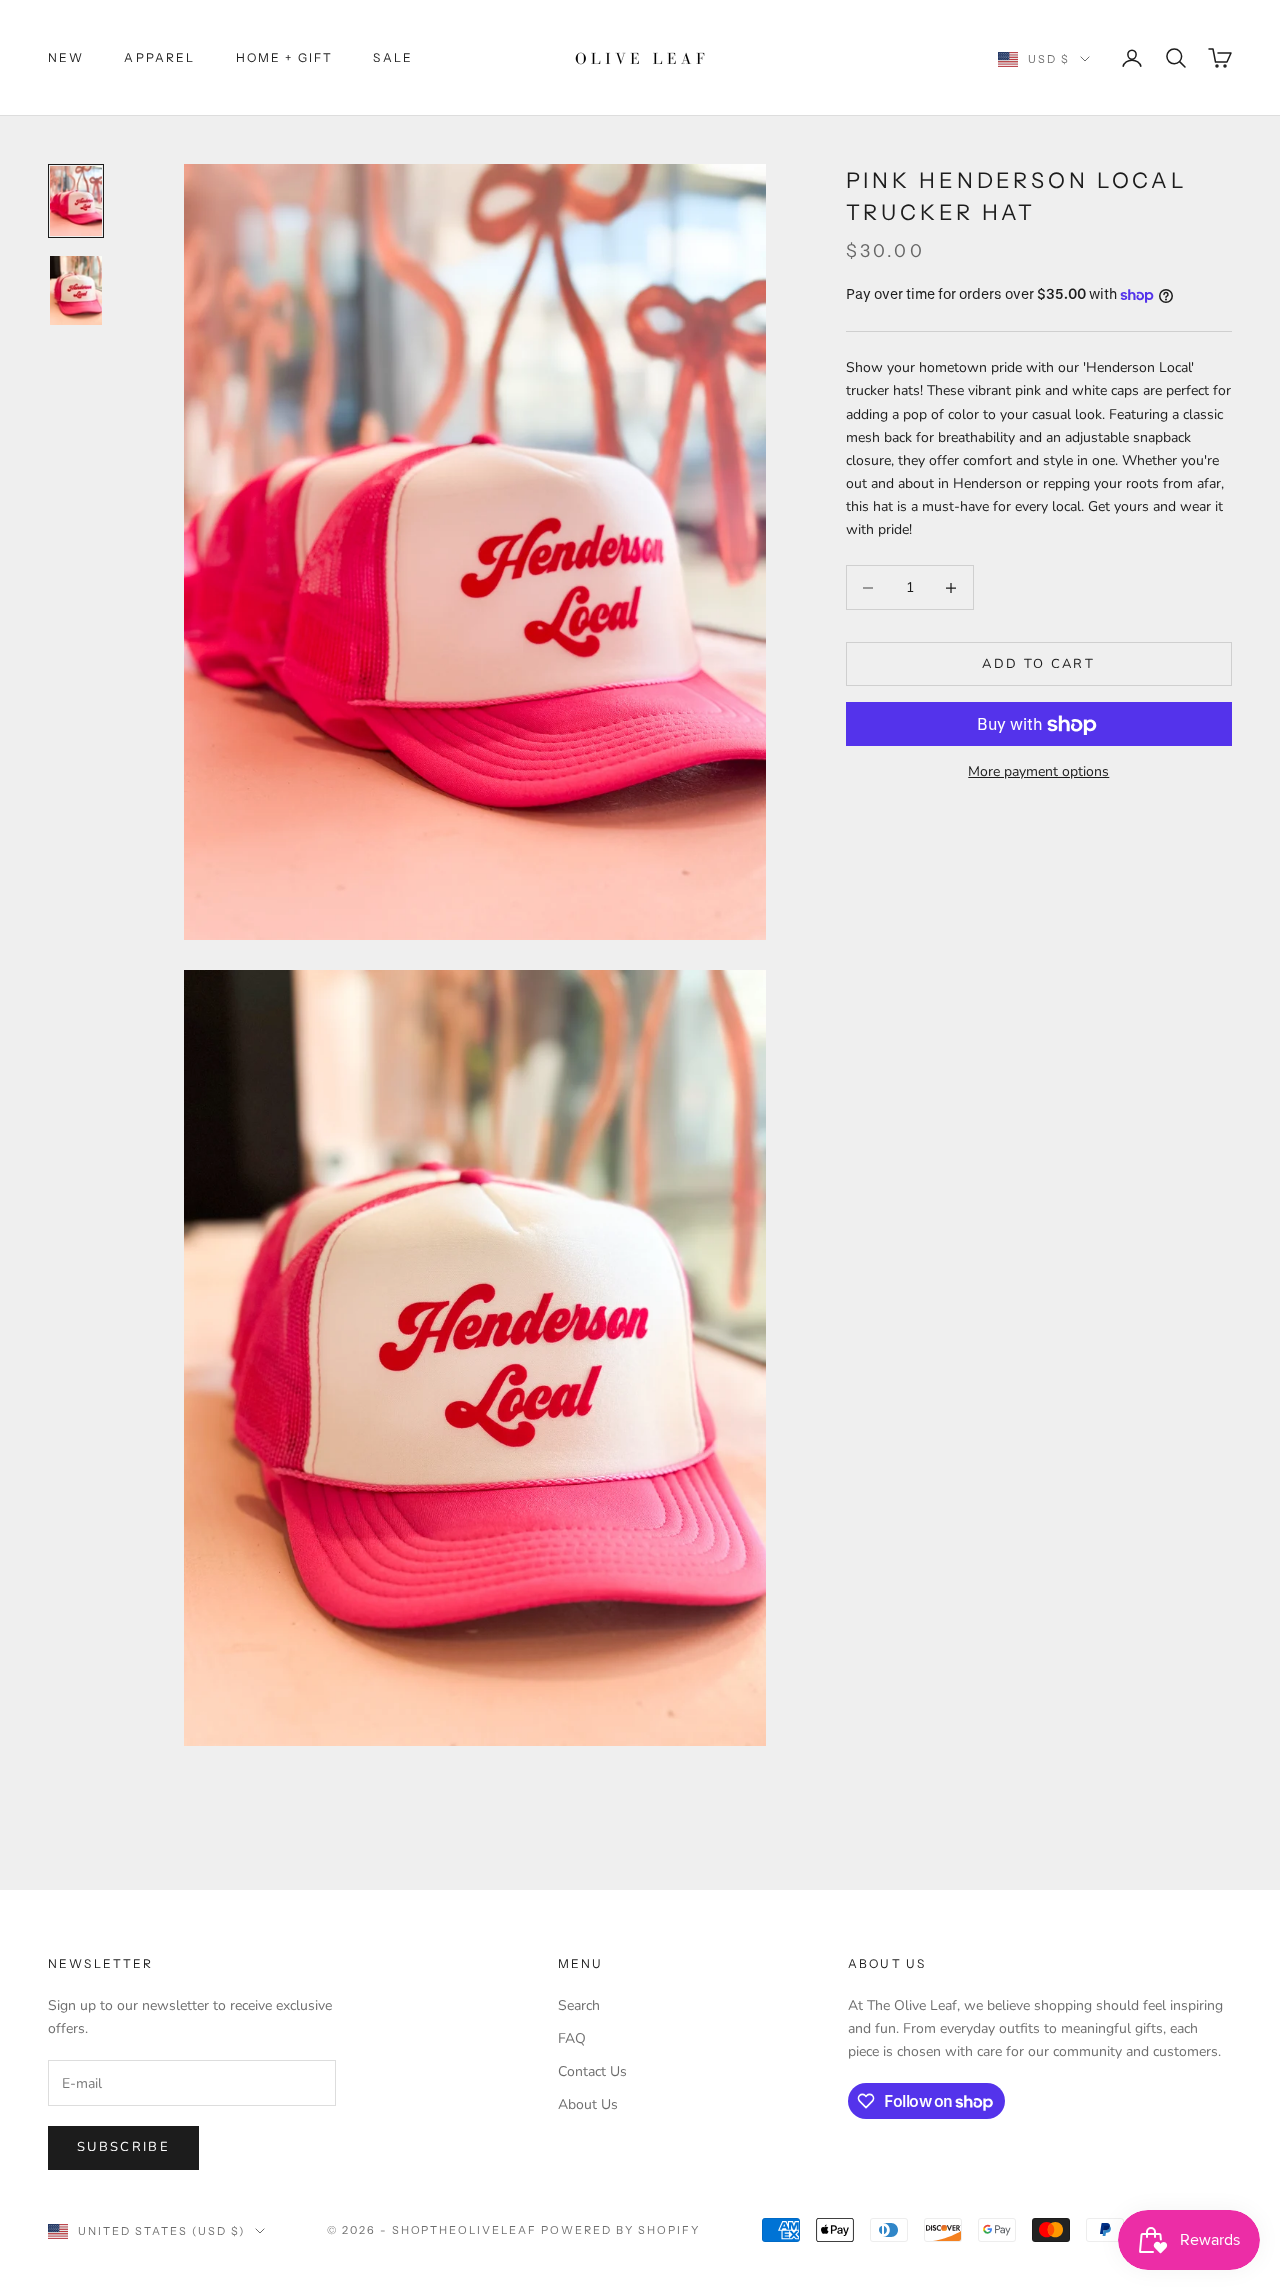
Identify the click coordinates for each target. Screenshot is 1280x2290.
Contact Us (592, 2071)
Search (579, 2005)
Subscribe (123, 2147)
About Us (588, 2104)
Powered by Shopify (620, 2230)
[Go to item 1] (76, 201)
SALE (393, 57)
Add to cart (1038, 664)
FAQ (572, 2038)
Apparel (159, 57)
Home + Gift (285, 57)
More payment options (1038, 772)
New (66, 57)
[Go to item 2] (76, 291)
